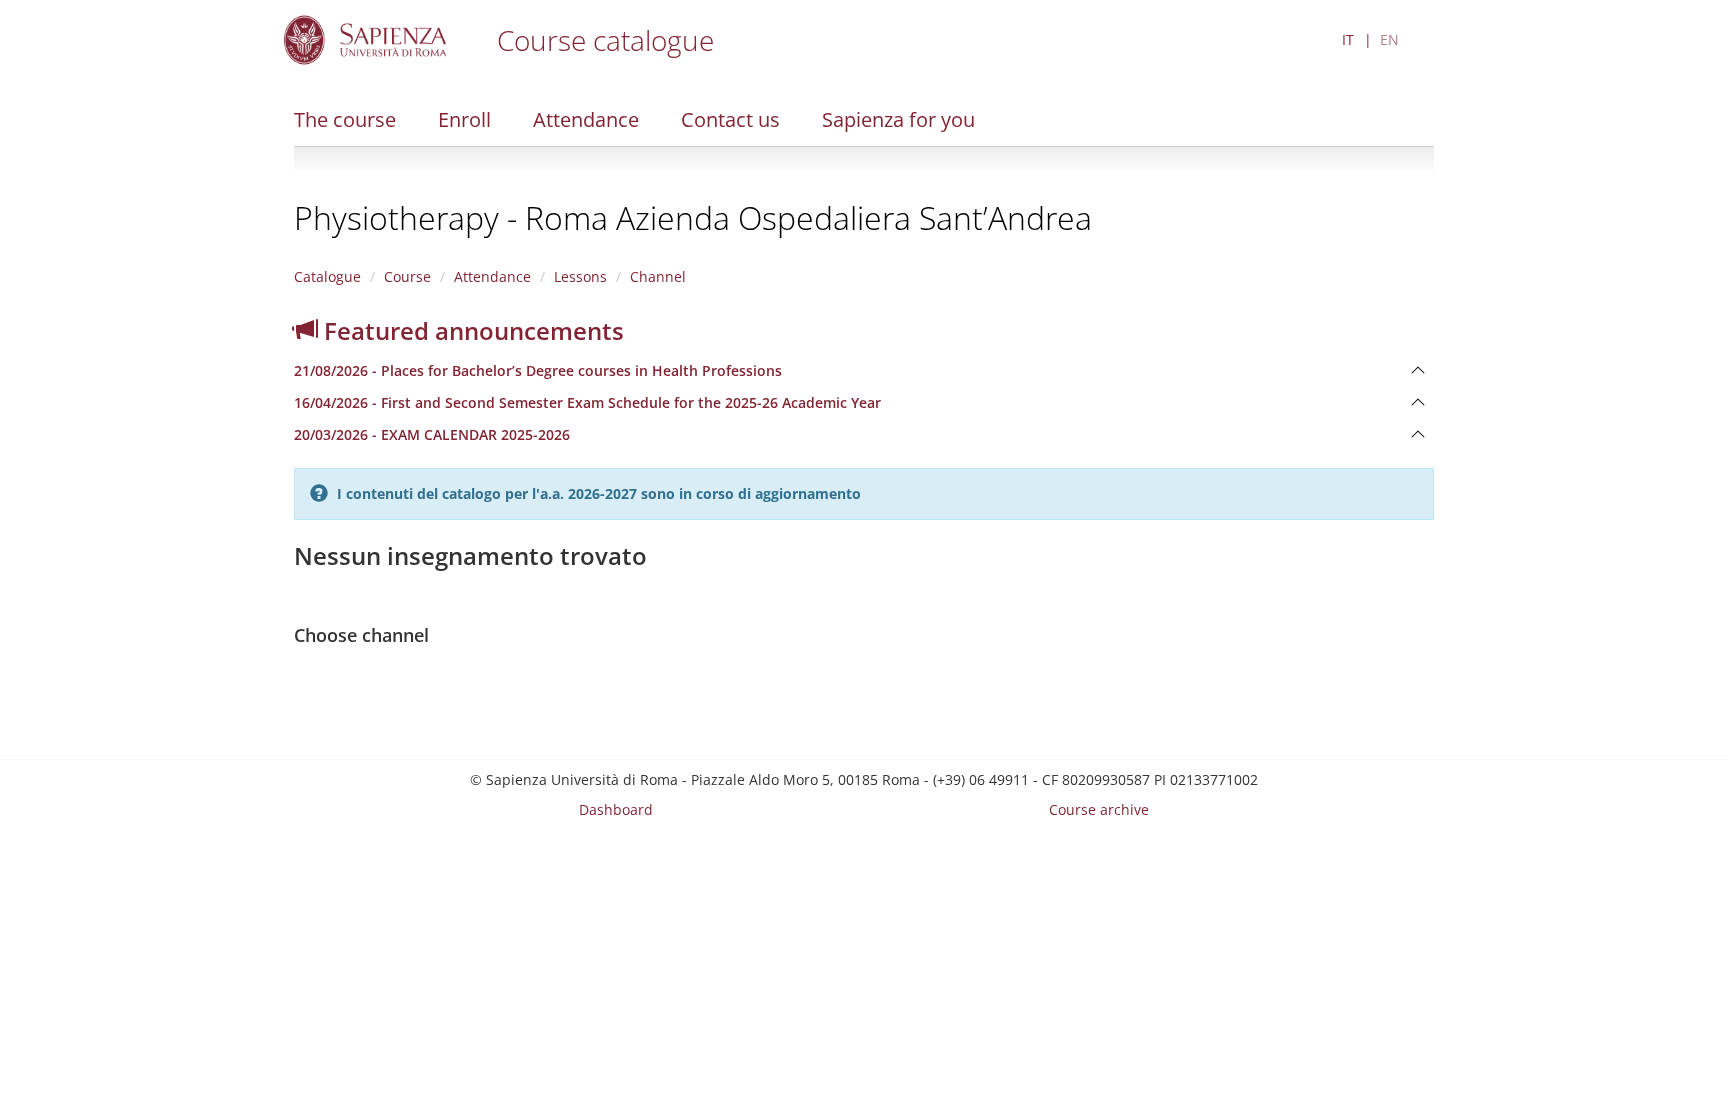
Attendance (586, 119)
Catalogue (327, 276)
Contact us (730, 119)
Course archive (1099, 809)
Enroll (464, 119)
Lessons (580, 276)
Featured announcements (471, 330)
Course (407, 276)
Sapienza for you (898, 119)
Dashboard (616, 809)
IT (1348, 39)
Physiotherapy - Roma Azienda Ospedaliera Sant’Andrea (693, 217)
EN (1389, 39)
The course (345, 119)
